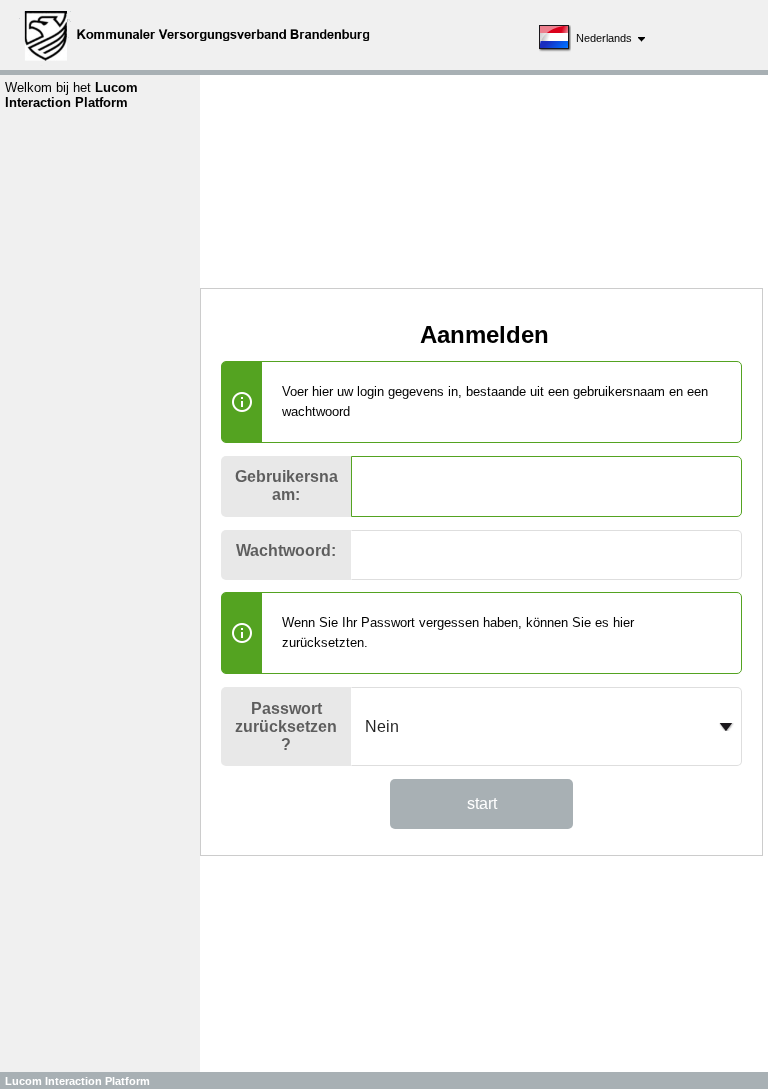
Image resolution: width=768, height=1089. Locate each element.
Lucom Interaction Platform (77, 1081)
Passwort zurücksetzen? (286, 726)
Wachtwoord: (286, 550)
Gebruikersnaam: (286, 485)
